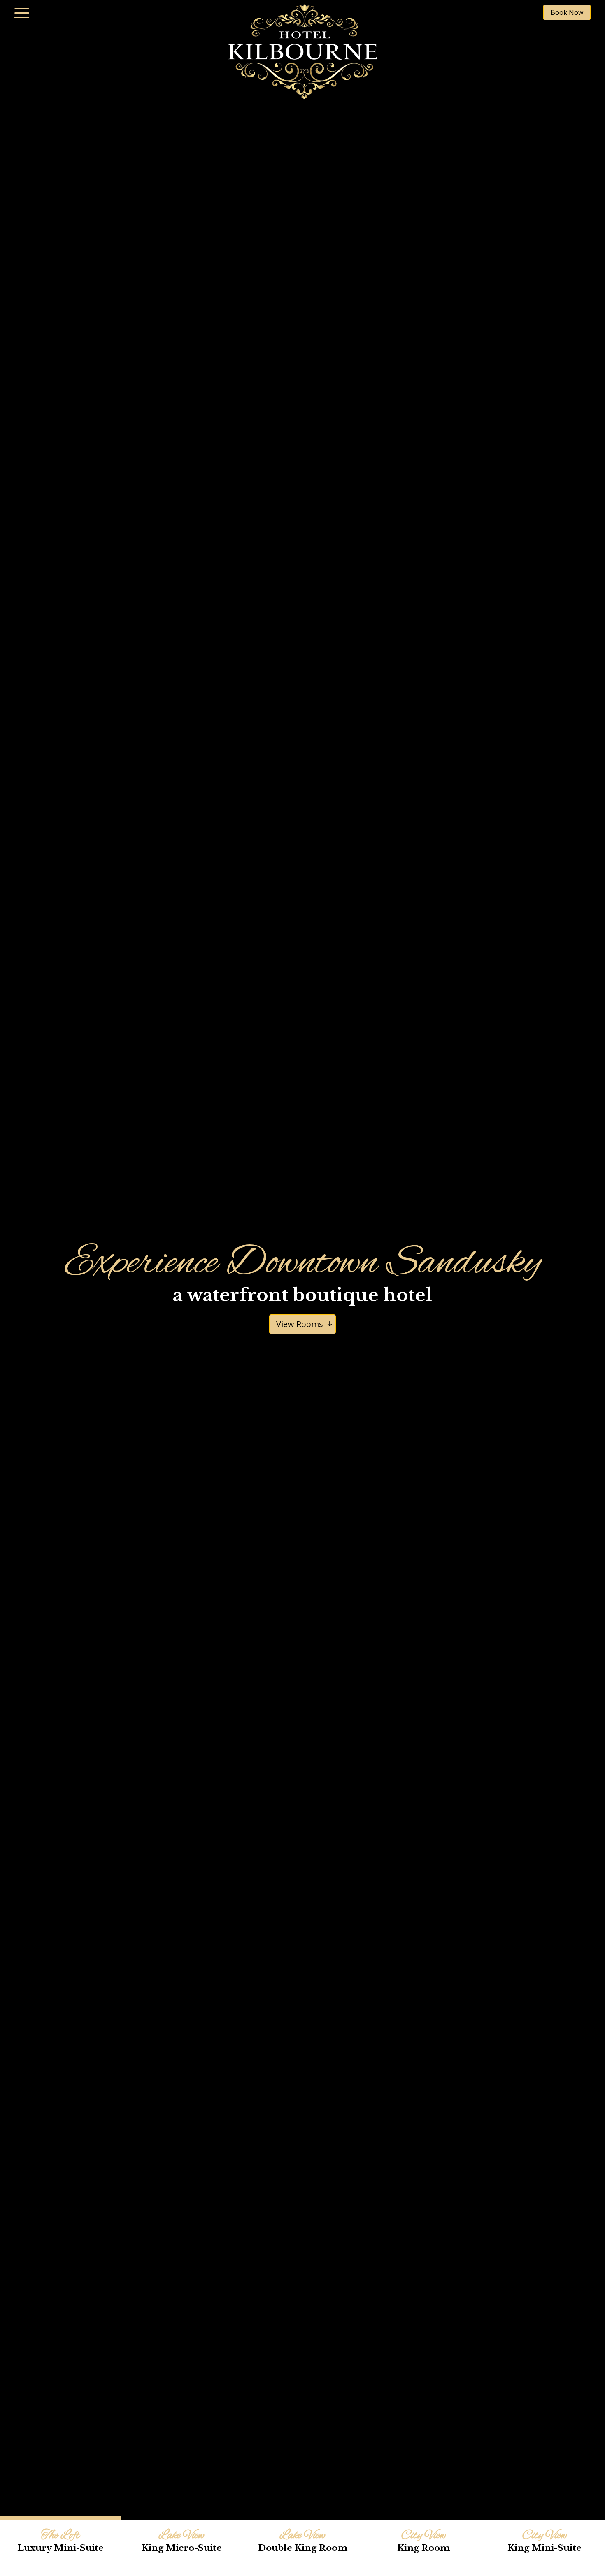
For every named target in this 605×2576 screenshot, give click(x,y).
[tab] (60, 2543)
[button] (22, 12)
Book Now (567, 12)
